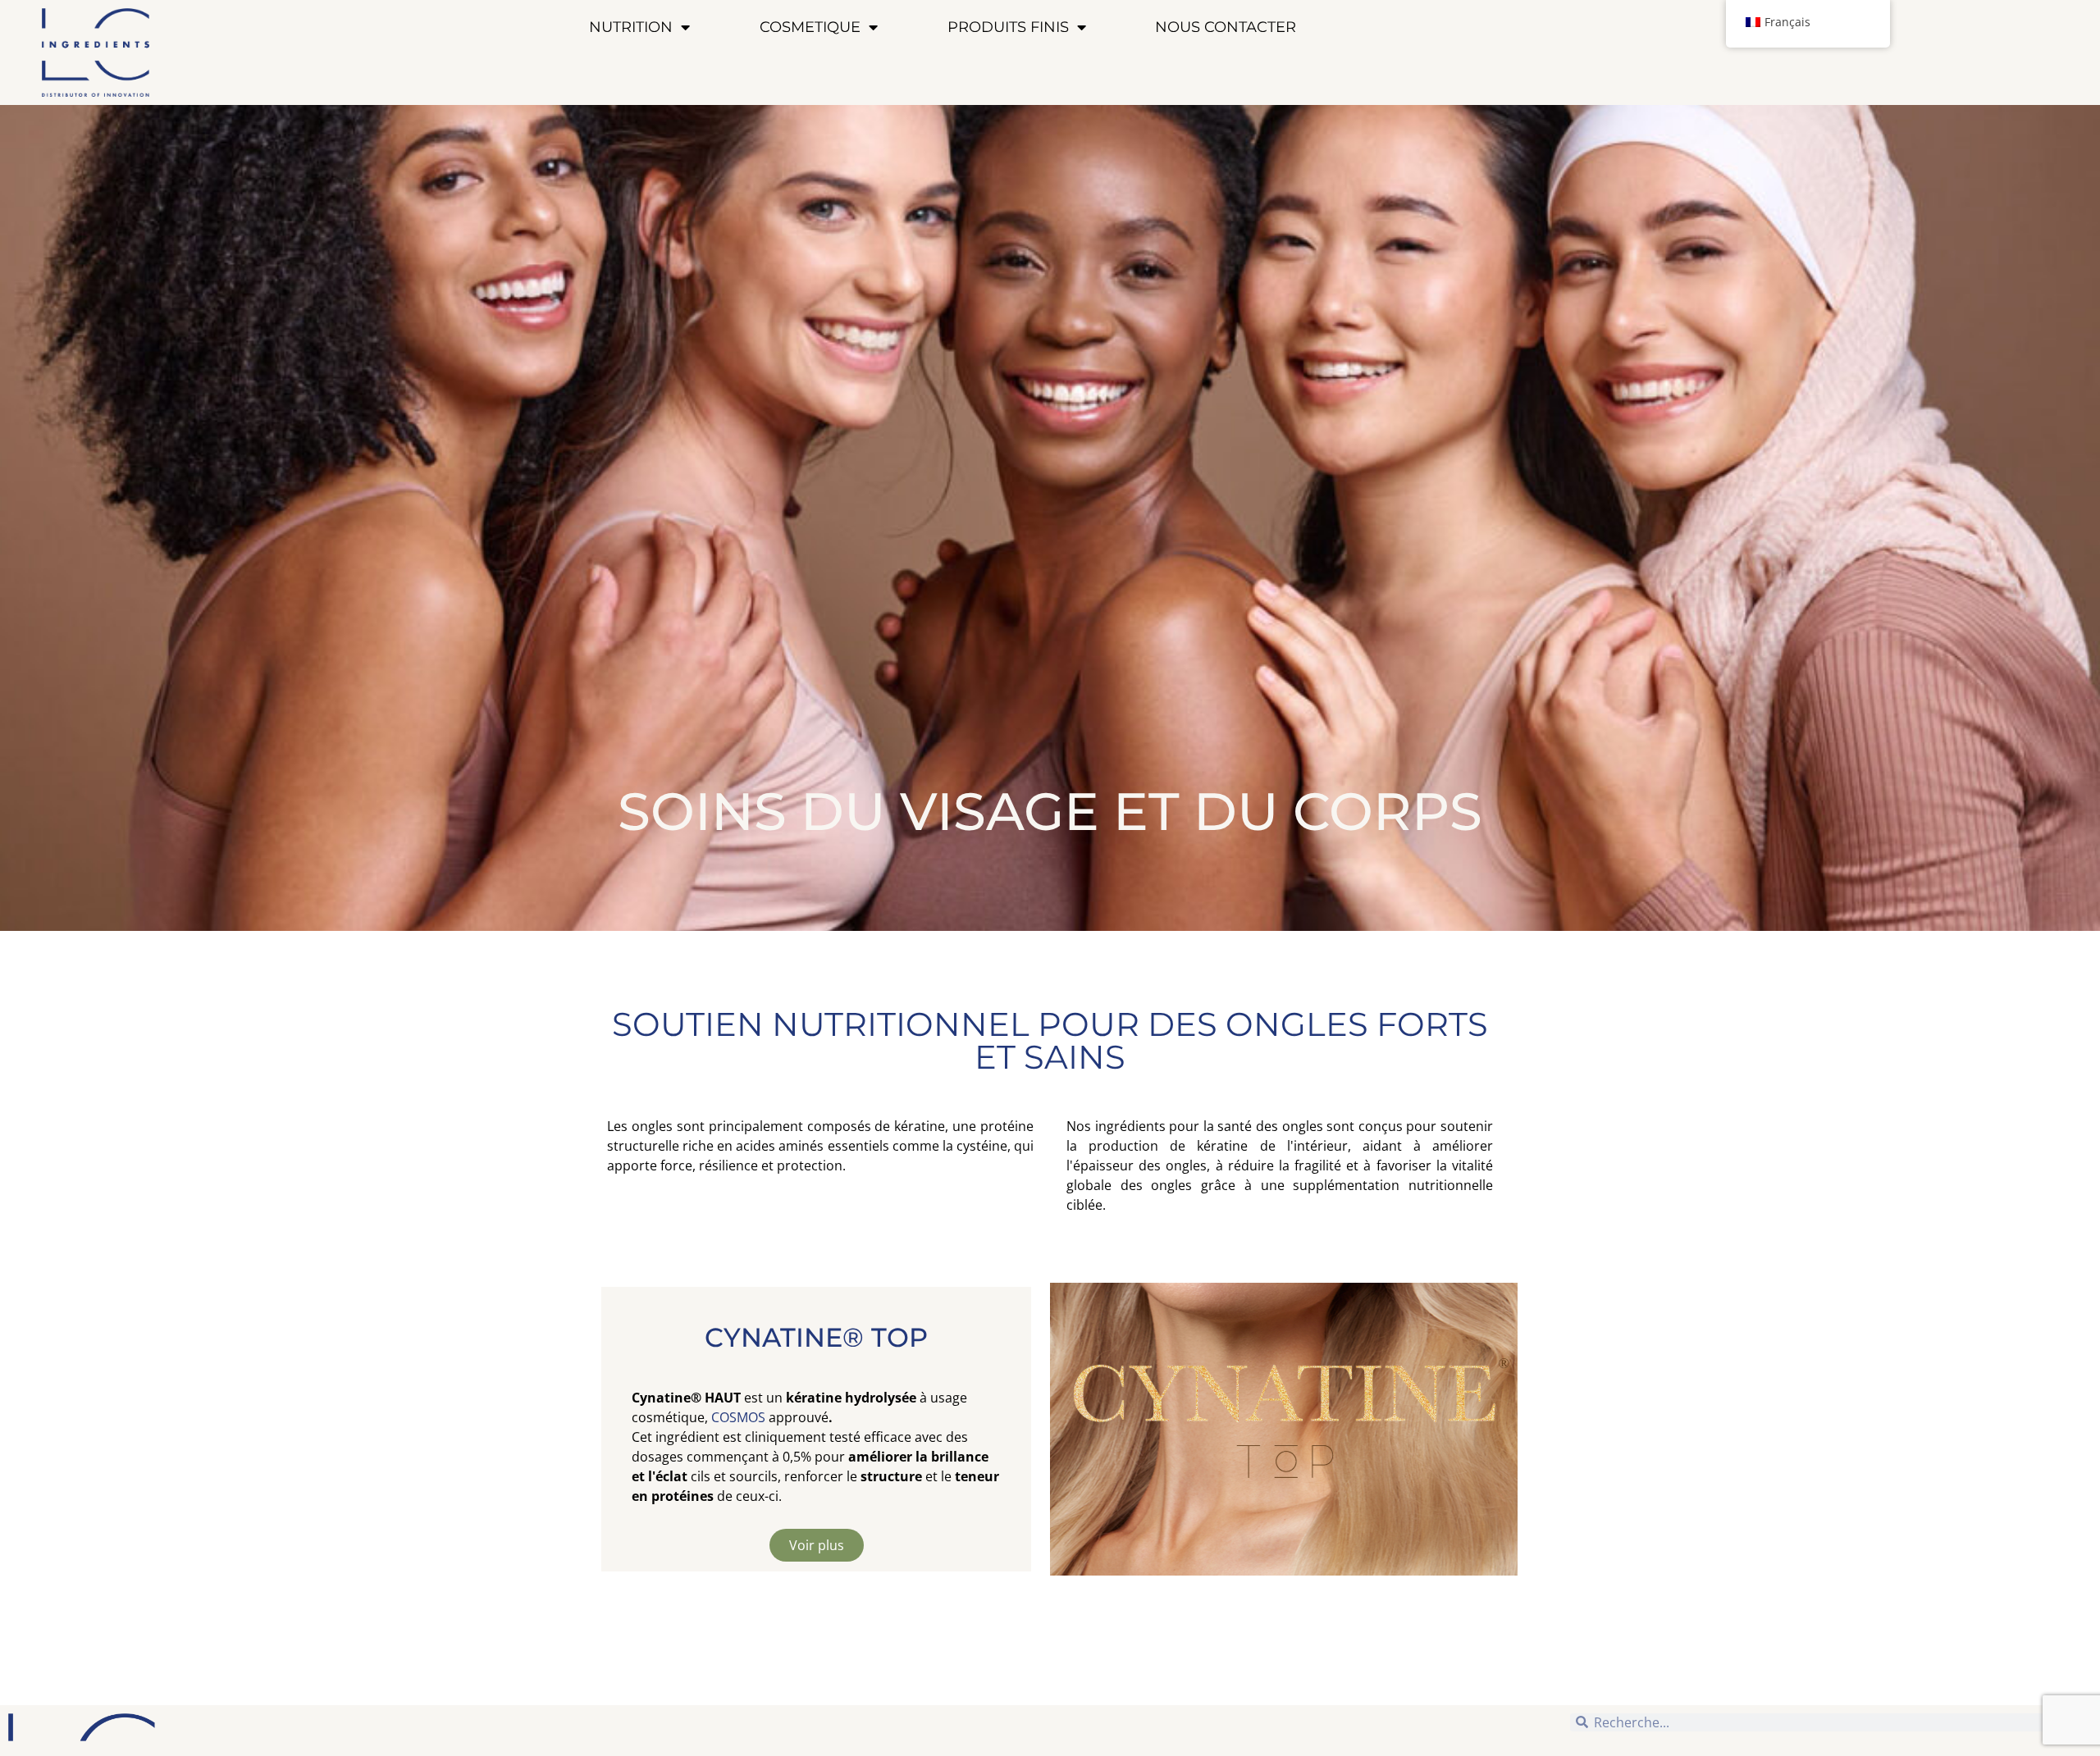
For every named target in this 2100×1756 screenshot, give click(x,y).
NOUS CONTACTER (1226, 27)
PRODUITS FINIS (1008, 27)
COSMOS (738, 1417)
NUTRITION (631, 27)
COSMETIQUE (810, 27)
